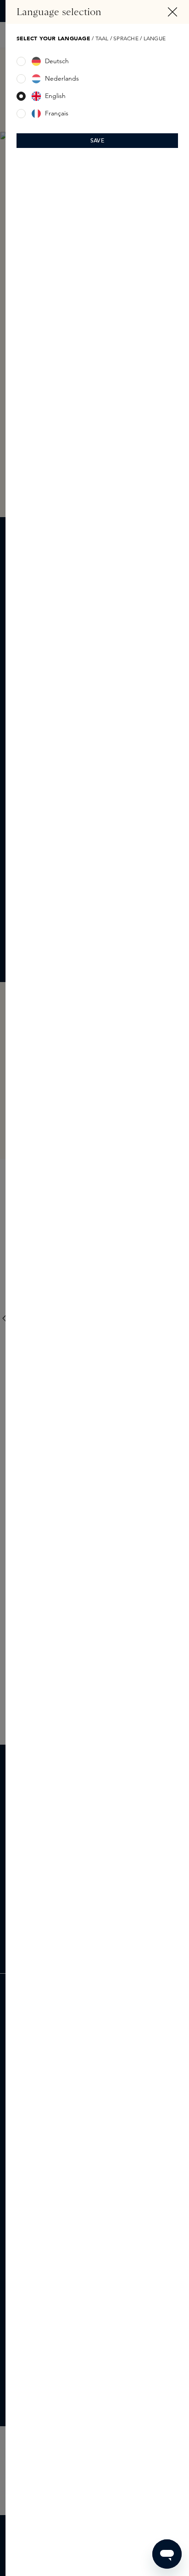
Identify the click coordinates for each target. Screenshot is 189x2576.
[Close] (172, 12)
